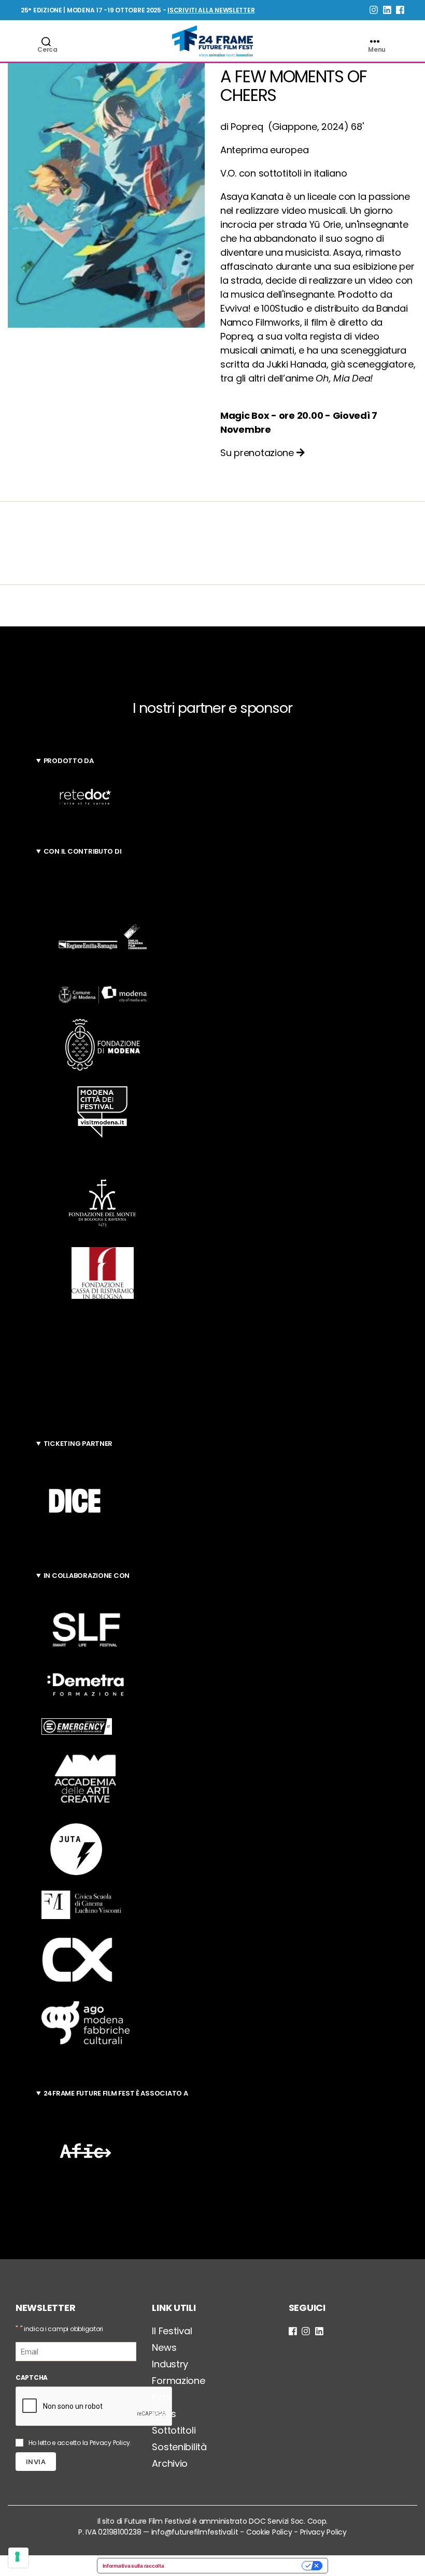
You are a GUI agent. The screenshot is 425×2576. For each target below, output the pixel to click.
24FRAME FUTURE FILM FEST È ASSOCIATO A (116, 2093)
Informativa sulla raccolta (133, 2566)
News (164, 2347)
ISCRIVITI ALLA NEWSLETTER (211, 10)
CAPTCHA (32, 2377)
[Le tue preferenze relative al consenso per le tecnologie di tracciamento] (18, 2558)
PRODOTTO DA (69, 761)
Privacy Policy (110, 2443)
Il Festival (172, 2331)
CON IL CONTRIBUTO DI (83, 851)
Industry (170, 2364)
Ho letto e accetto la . (80, 2443)
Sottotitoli (174, 2430)
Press (164, 2414)
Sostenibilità (179, 2447)
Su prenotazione (258, 453)
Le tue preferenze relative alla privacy (236, 2566)
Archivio (170, 2463)
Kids (161, 2397)
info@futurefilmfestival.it (195, 2532)
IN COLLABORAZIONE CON (87, 1576)
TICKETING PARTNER (78, 1444)
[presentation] (94, 2407)
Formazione (178, 2381)
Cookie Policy (269, 2532)
